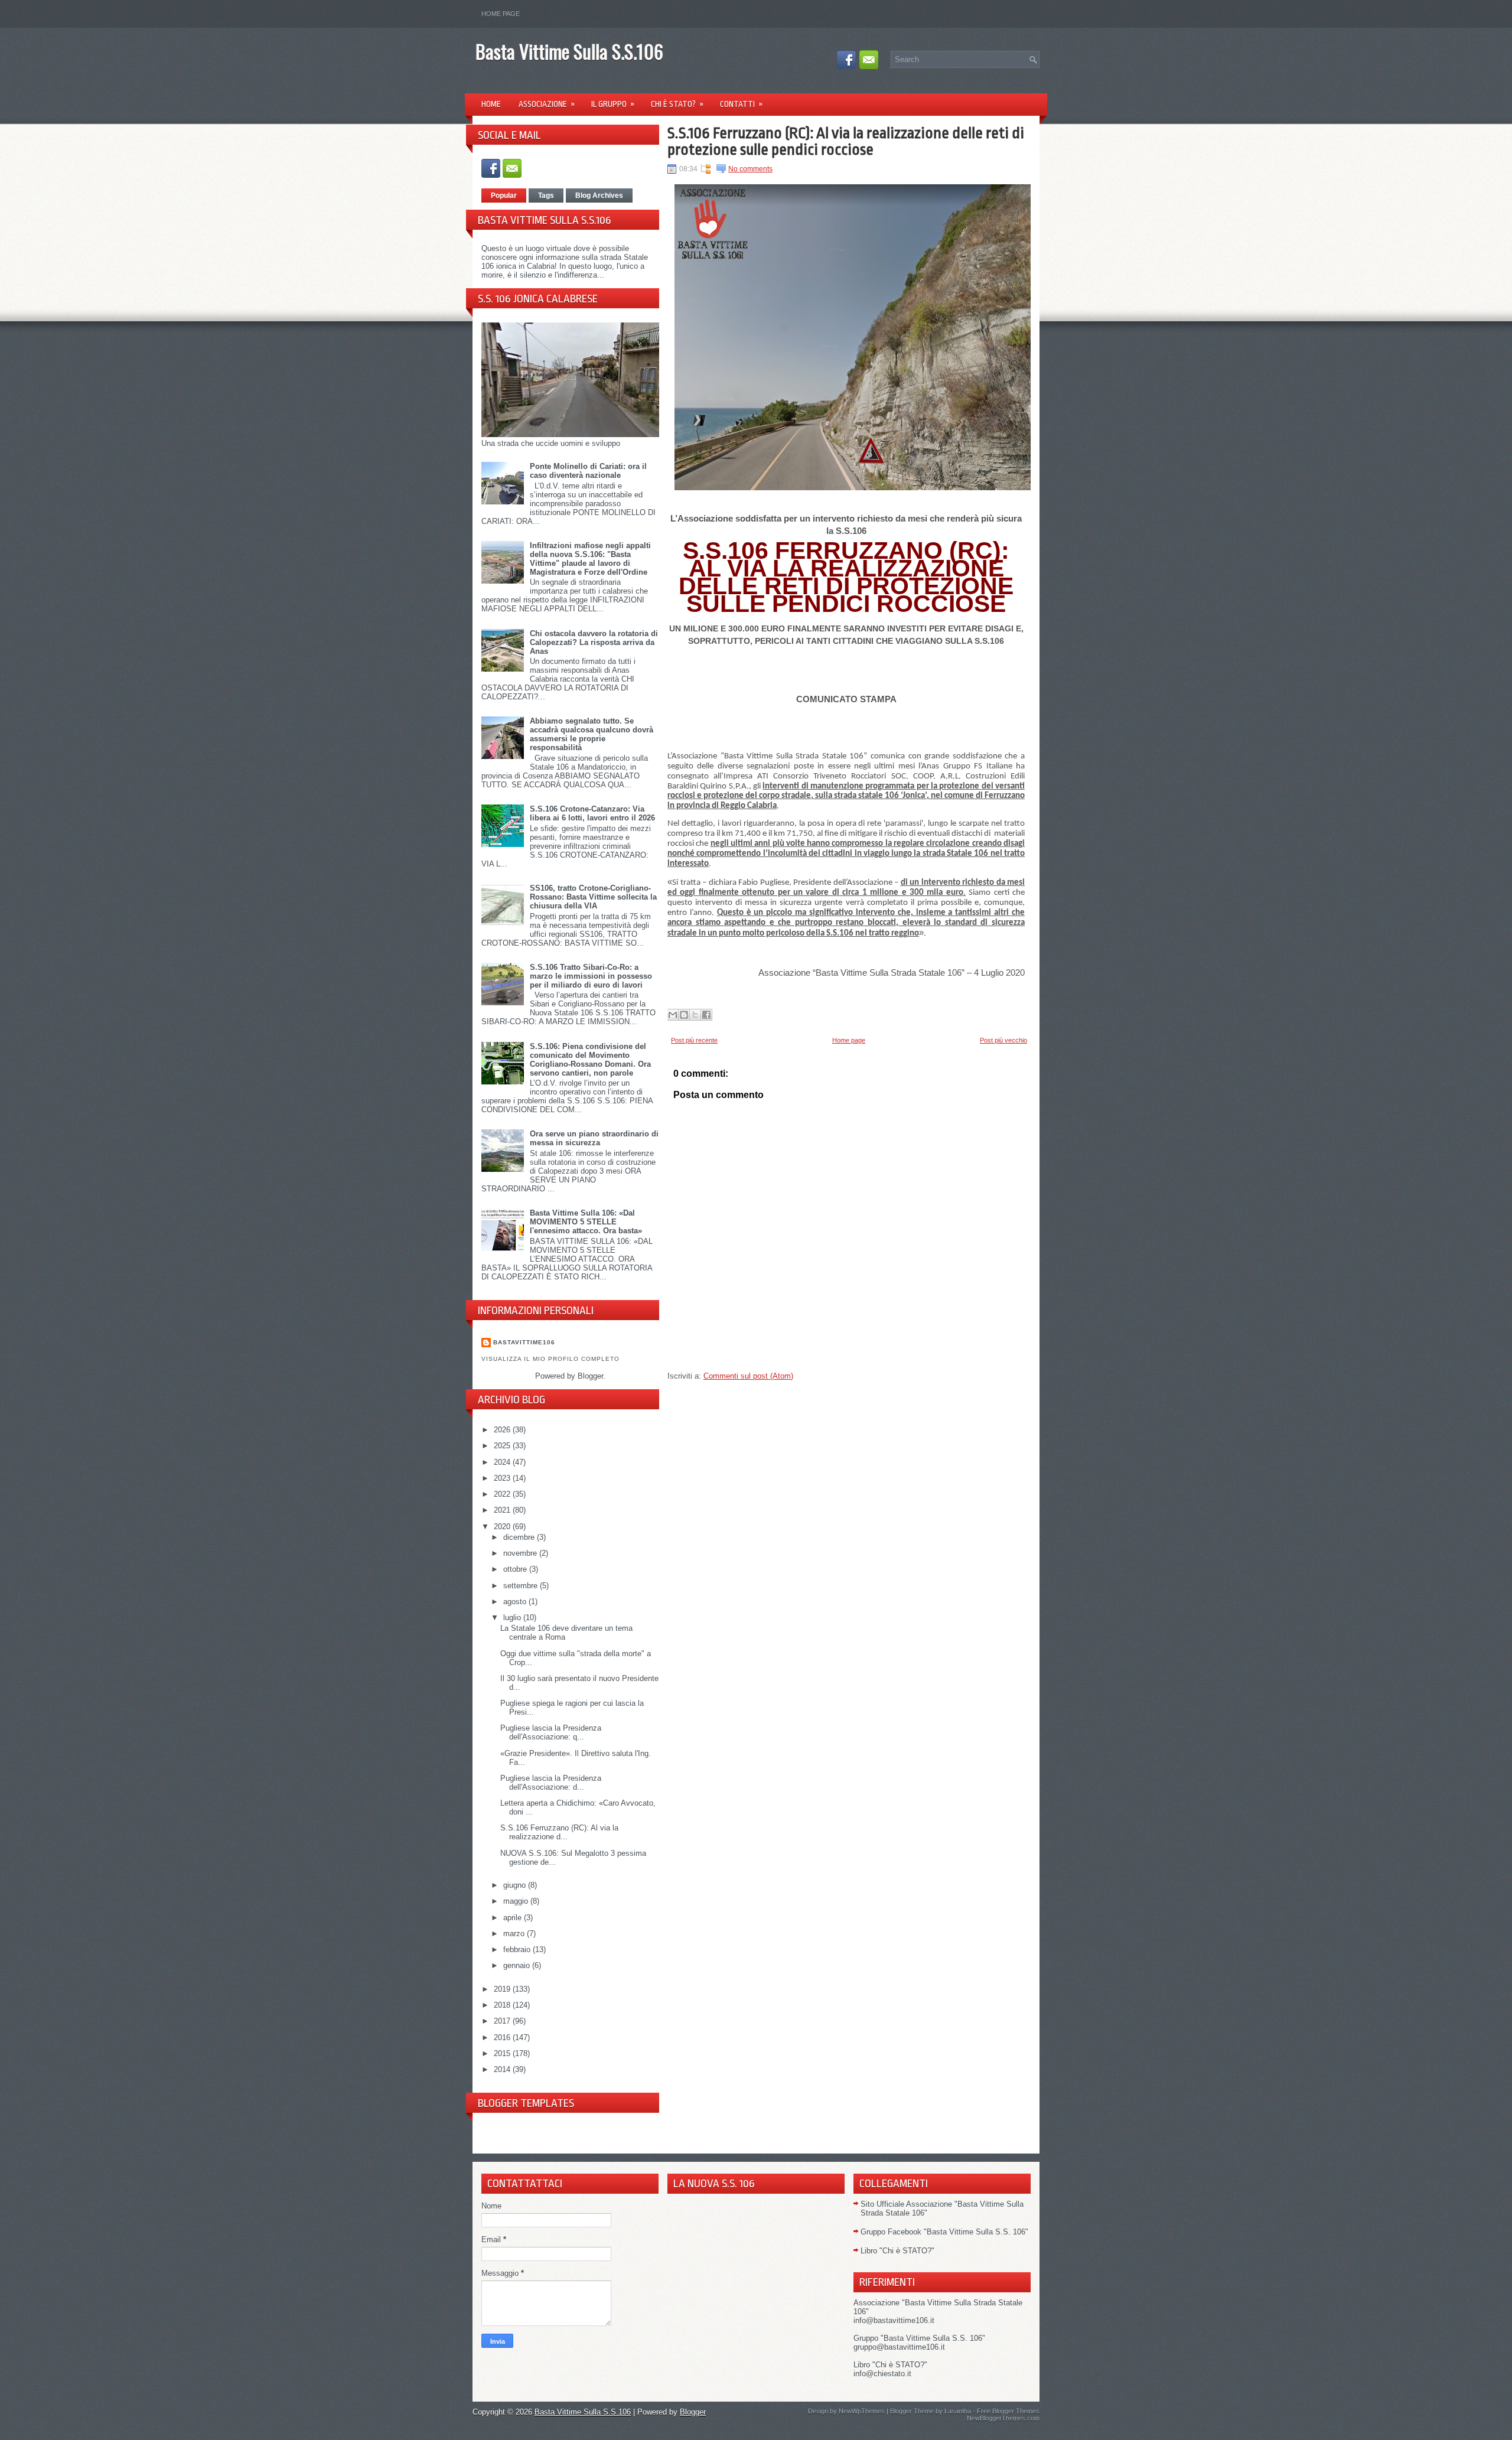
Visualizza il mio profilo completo (550, 1359)
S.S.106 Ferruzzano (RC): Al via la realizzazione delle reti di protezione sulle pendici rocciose (846, 141)
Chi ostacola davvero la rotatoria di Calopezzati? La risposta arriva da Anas (594, 642)
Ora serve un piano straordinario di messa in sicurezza (594, 1138)
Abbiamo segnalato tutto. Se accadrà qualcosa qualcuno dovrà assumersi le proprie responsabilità (592, 734)
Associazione (547, 104)
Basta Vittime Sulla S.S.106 (569, 51)
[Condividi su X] (695, 1015)
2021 (503, 1510)
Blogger (590, 1376)
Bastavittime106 (524, 1342)
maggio (517, 1901)
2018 (503, 2005)
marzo (515, 1934)
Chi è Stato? (677, 104)
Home (491, 104)
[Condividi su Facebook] (706, 1015)
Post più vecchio (1003, 1040)
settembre (522, 1586)
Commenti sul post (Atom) (748, 1376)
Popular (504, 196)
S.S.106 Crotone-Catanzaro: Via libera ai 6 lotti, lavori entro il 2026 (592, 813)
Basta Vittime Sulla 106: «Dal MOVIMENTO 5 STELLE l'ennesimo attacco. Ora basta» (586, 1222)
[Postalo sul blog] (684, 1015)
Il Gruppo (613, 104)
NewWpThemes (862, 2411)
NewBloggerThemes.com (1003, 2418)
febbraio (518, 1949)
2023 (503, 1478)
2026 (503, 1430)
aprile (514, 1918)
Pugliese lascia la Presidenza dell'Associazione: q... (551, 1732)
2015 (503, 2053)
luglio (513, 1618)
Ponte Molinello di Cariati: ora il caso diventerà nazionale (588, 471)
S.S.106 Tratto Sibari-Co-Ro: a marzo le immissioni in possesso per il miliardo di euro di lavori (591, 976)
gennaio (518, 1965)
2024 (503, 1462)
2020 (503, 1527)
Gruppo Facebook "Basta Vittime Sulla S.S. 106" (944, 2232)
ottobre (516, 1569)
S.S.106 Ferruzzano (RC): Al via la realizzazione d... (559, 1832)
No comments (750, 169)
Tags (546, 196)
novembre (521, 1553)
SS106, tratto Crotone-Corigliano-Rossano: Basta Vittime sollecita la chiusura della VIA (593, 897)
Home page (501, 14)
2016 (503, 2037)
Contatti (741, 104)
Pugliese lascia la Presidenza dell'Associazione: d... (551, 1783)
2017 (503, 2021)
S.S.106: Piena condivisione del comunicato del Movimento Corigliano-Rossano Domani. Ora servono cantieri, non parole (590, 1060)
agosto (516, 1602)
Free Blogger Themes (1008, 2411)
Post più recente (694, 1040)
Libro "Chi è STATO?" (897, 2251)
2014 (503, 2069)
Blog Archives (599, 196)
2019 (503, 1989)
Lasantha (958, 2411)
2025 (503, 1446)
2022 (503, 1494)
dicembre (520, 1537)
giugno (516, 1885)
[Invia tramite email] (673, 1015)
